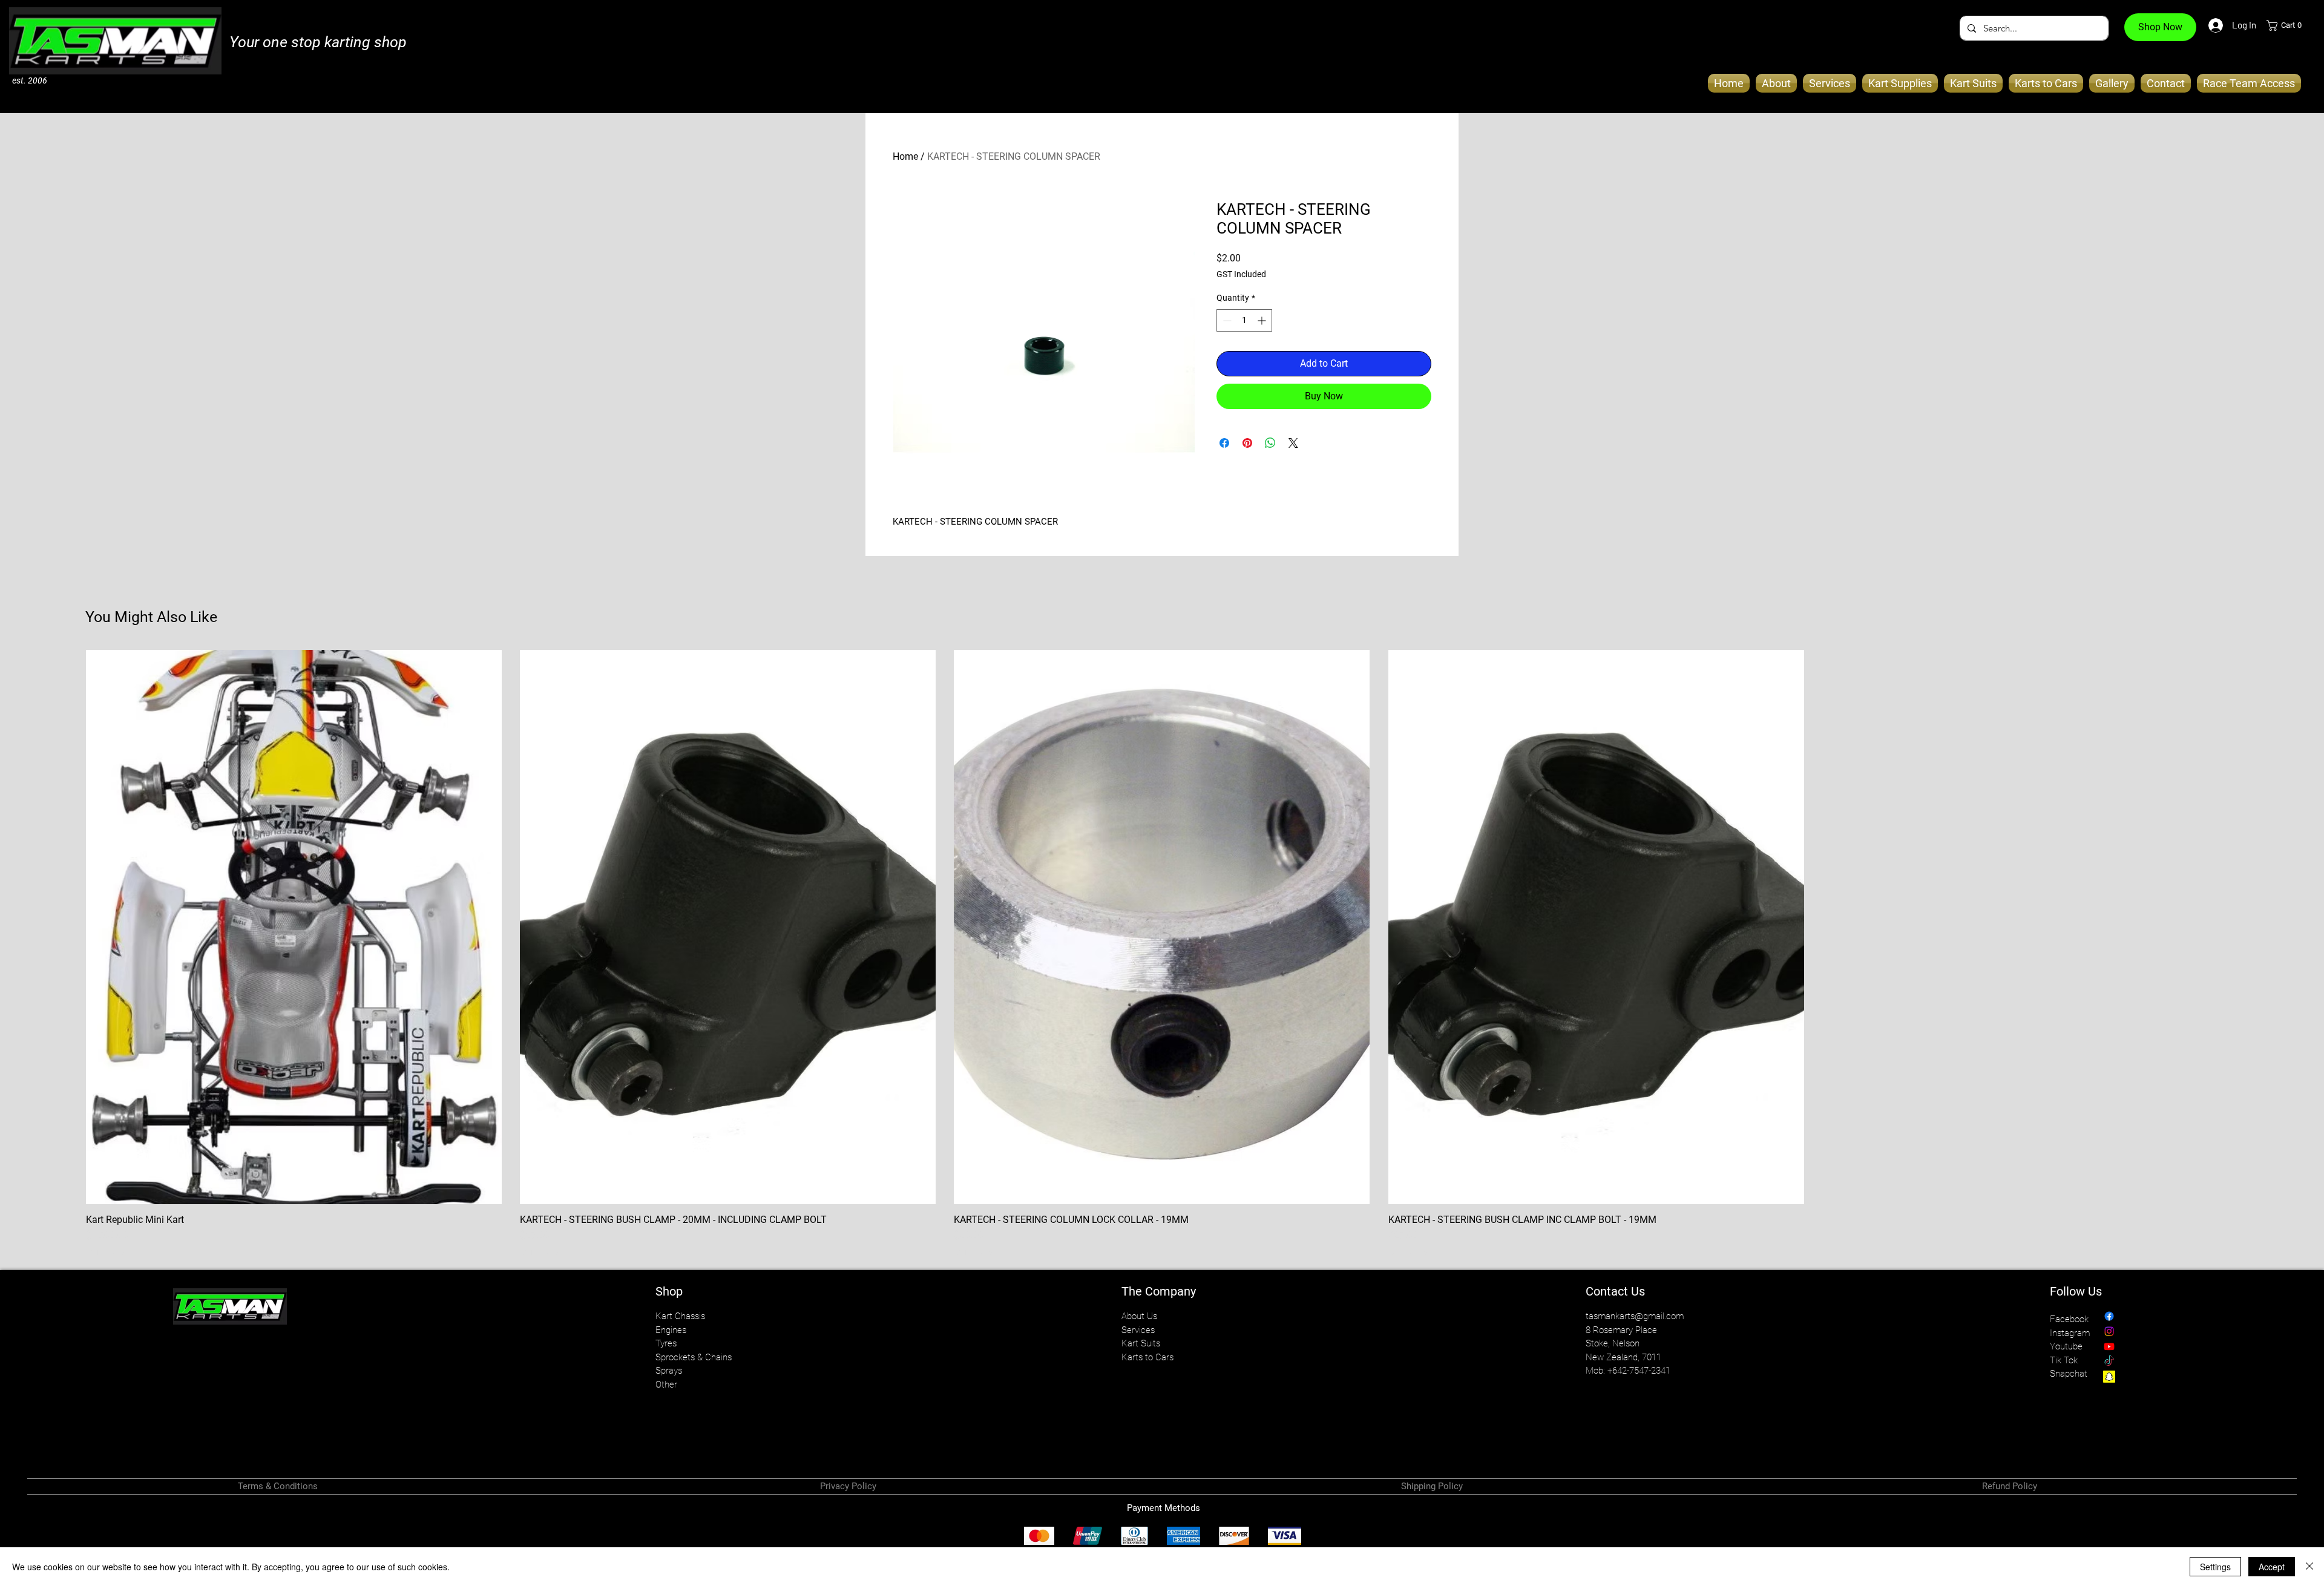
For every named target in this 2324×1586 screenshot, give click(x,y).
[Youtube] (2109, 1346)
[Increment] (1263, 320)
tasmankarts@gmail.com (1635, 1316)
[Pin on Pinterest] (1247, 443)
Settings (2215, 1567)
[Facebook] (2109, 1316)
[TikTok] (2109, 1362)
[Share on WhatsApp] (1270, 443)
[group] (1162, 954)
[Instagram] (2109, 1331)
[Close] (2309, 1567)
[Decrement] (1226, 320)
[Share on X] (1293, 443)
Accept (2272, 1567)
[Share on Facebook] (1224, 443)
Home (905, 156)
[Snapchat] (2109, 1377)
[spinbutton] (1244, 320)
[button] (2288, 25)
